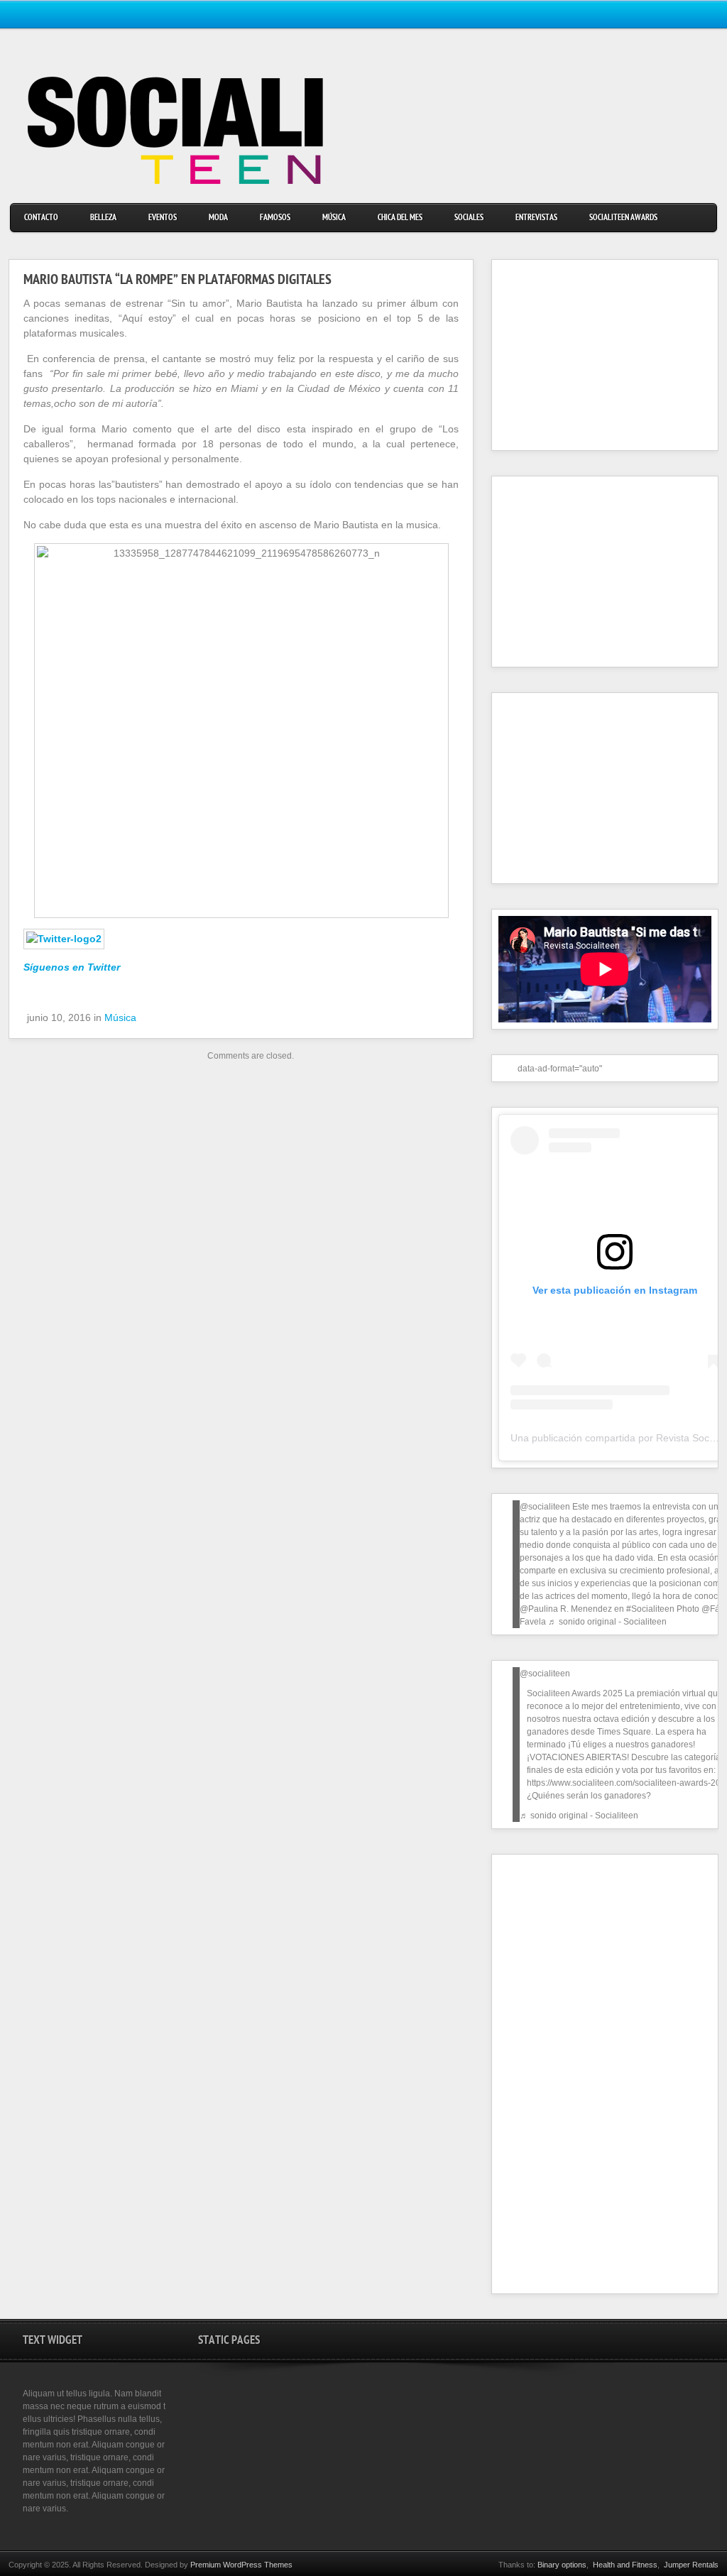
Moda (218, 218)
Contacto (41, 218)
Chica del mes (400, 218)
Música (334, 218)
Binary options (562, 2565)
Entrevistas (536, 218)
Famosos (275, 218)
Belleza (103, 218)
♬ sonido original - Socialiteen (607, 1622)
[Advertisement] (587, 355)
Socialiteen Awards (623, 218)
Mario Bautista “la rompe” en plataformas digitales (177, 281)
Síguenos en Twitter (72, 967)
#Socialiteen (650, 1609)
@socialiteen (545, 1507)
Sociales (469, 218)
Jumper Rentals (691, 2565)
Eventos (163, 218)
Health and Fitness (625, 2565)
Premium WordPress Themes (241, 2565)
